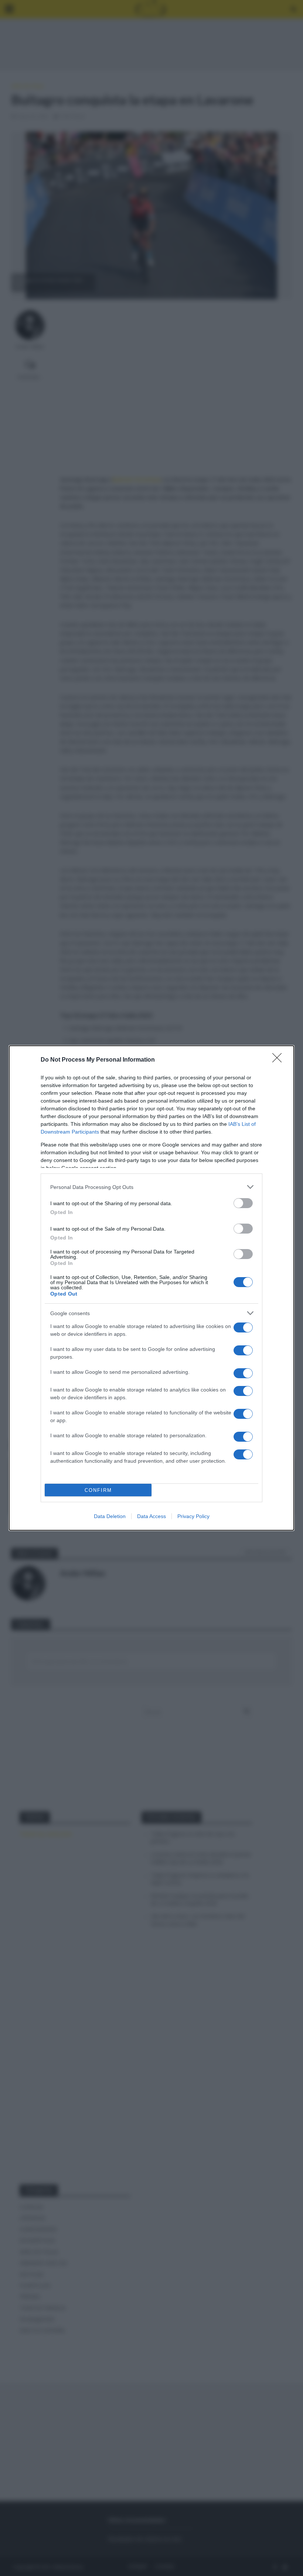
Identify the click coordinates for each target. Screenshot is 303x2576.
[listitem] (151, 1187)
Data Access (151, 1516)
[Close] (279, 1060)
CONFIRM (98, 1490)
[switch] (243, 1203)
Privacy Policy (193, 1516)
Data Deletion (110, 1516)
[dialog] (151, 1288)
